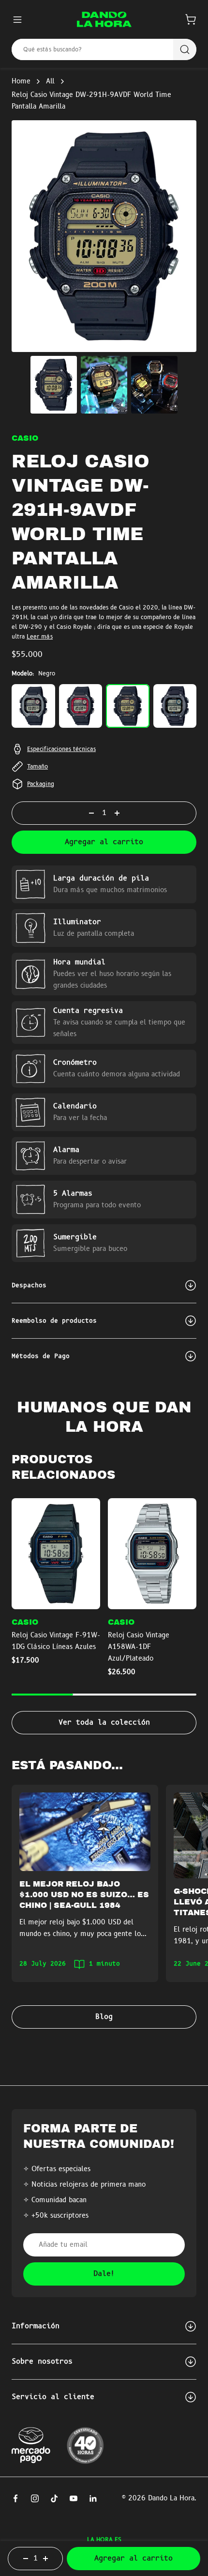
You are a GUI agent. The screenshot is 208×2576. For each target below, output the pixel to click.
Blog (104, 2017)
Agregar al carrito (104, 842)
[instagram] (35, 2498)
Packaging (41, 784)
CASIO (25, 438)
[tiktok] (54, 2498)
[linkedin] (93, 2498)
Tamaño (37, 767)
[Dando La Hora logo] (104, 19)
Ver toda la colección (104, 1723)
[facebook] (15, 2498)
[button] (191, 19)
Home (21, 81)
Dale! (104, 2274)
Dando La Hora (171, 2498)
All (50, 81)
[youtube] (74, 2498)
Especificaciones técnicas (61, 749)
